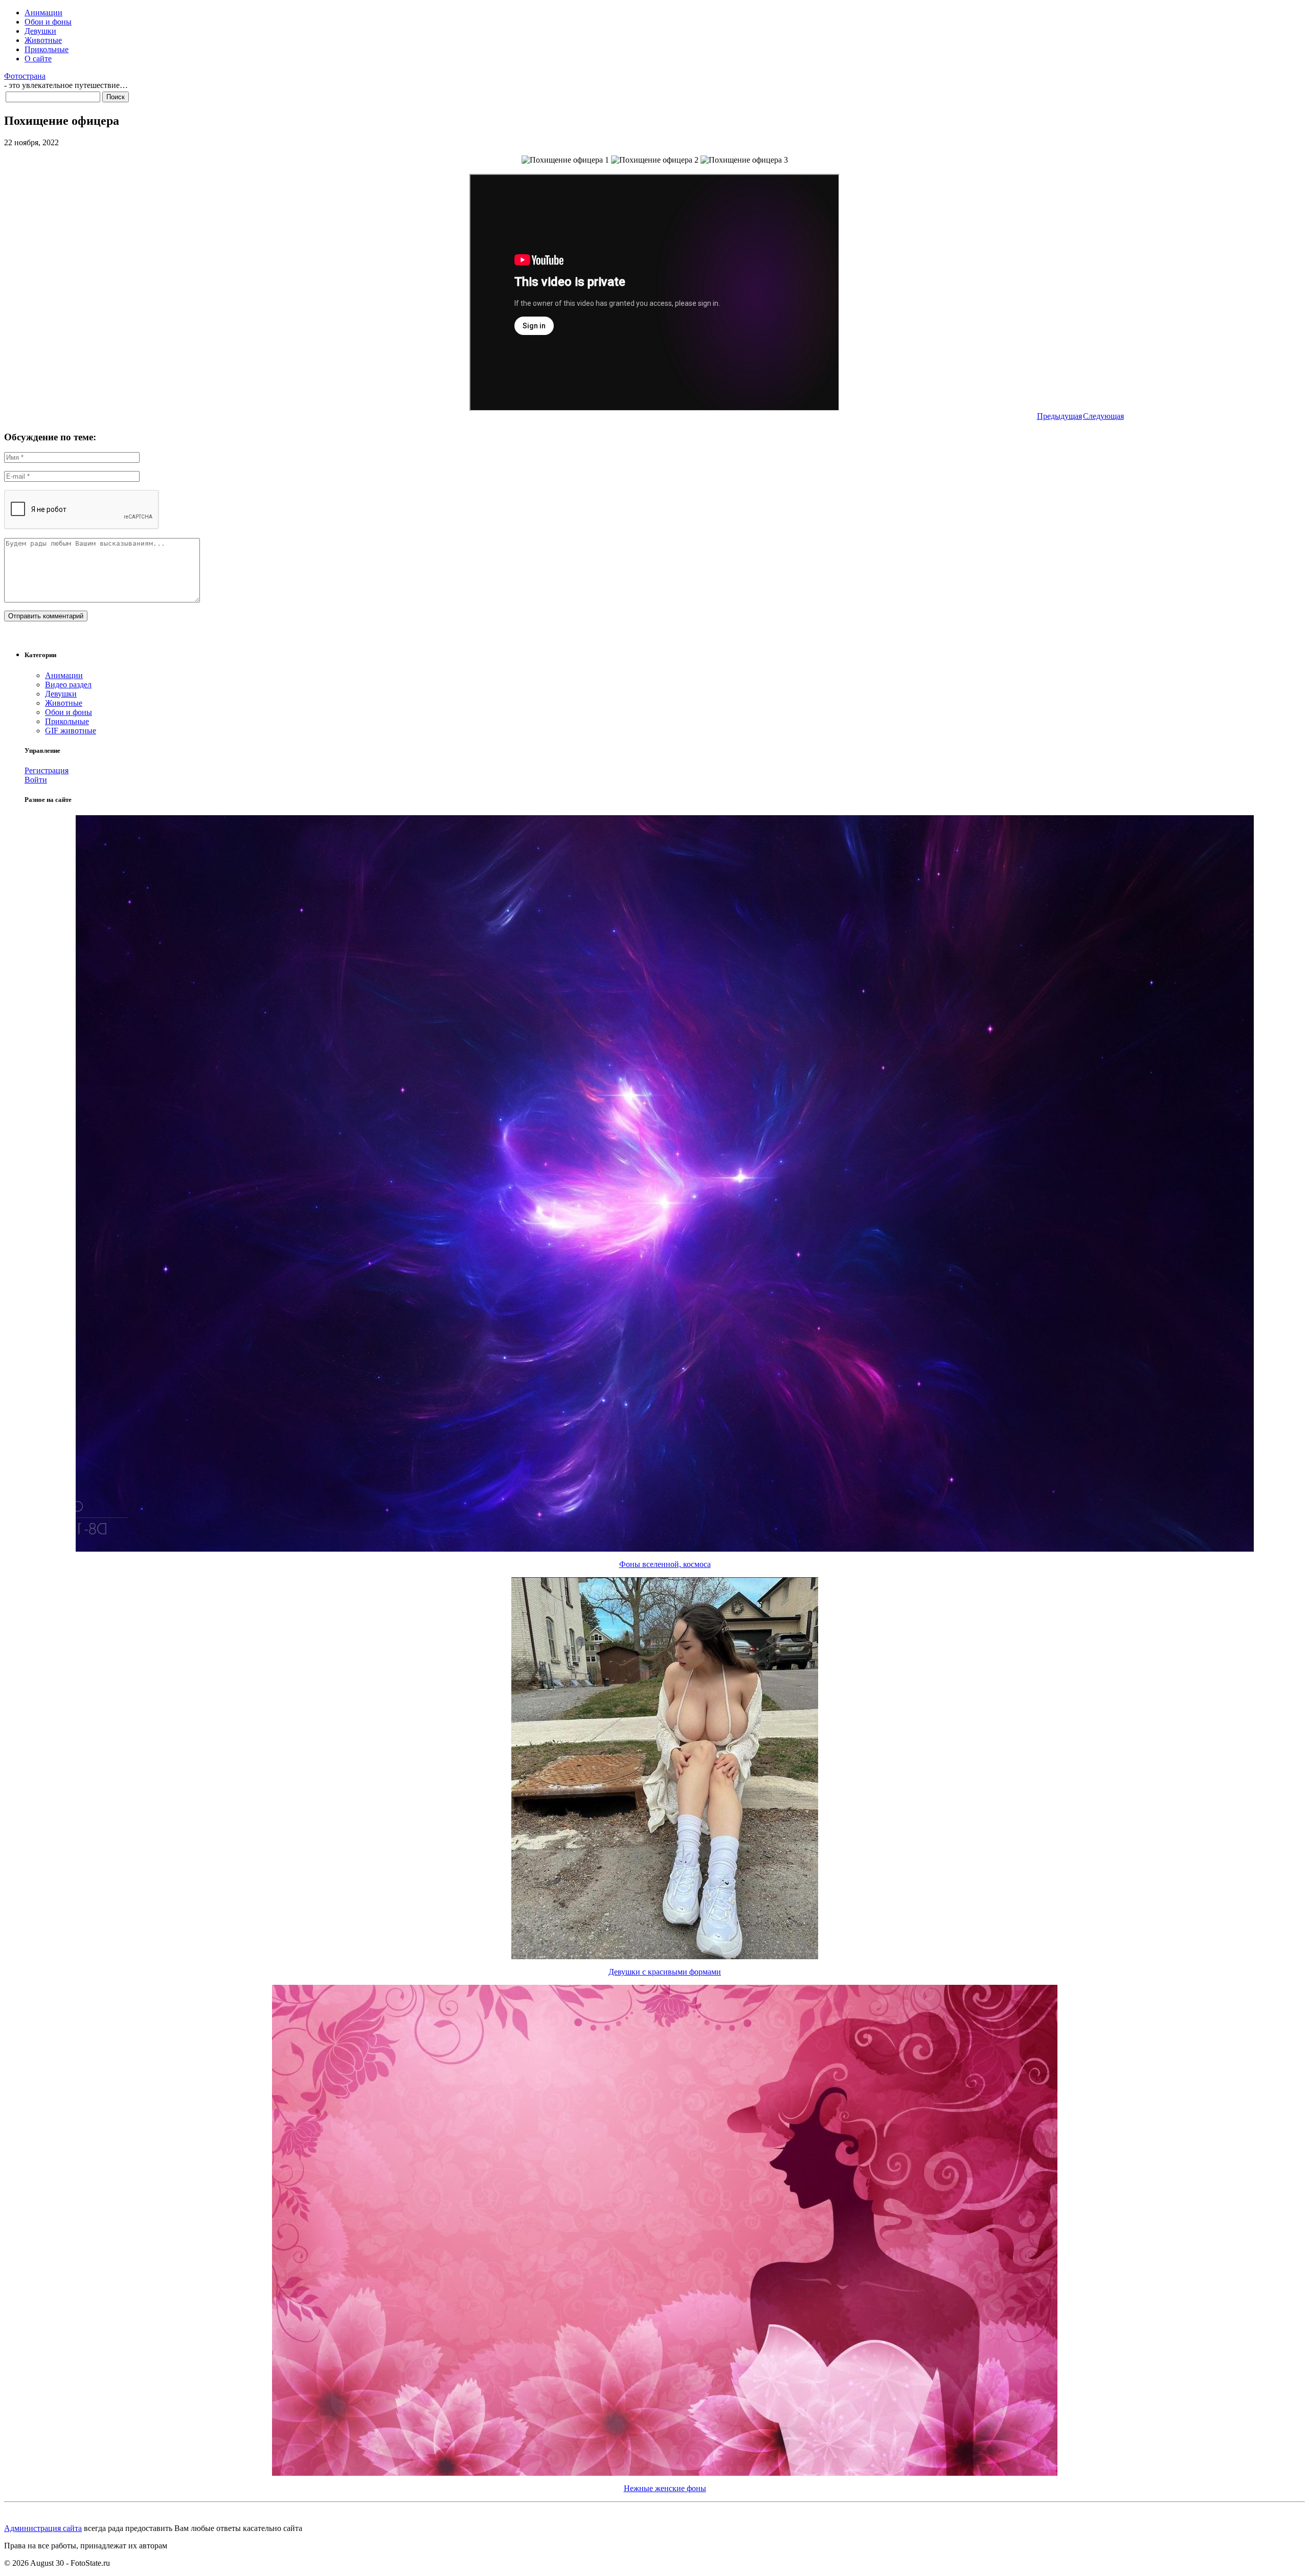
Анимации (43, 13)
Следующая (1103, 416)
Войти (36, 780)
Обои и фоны (48, 22)
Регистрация (47, 770)
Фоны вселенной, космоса (665, 1564)
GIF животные (71, 731)
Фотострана (25, 76)
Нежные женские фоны (665, 2488)
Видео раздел (68, 685)
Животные (43, 40)
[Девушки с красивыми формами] (665, 1956)
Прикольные (47, 49)
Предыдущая (1059, 416)
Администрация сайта (43, 2528)
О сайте (38, 59)
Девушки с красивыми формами (665, 1972)
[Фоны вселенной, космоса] (665, 1549)
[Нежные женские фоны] (665, 2473)
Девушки (40, 31)
